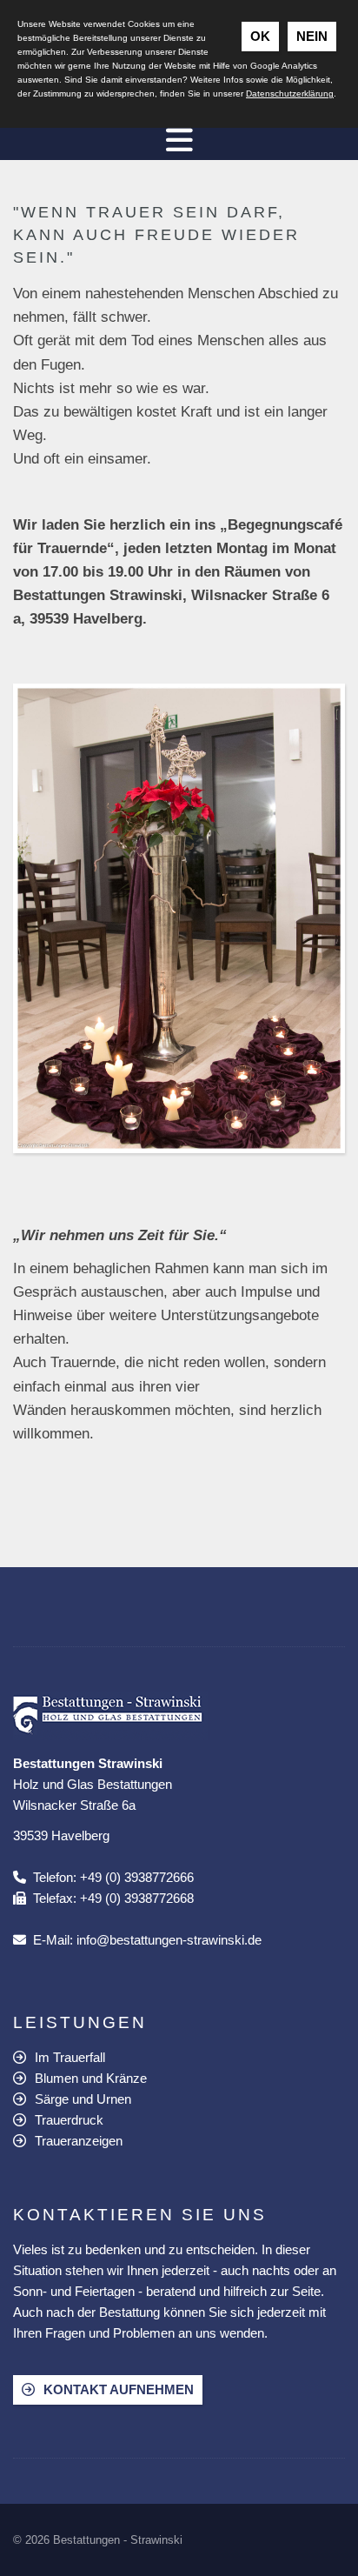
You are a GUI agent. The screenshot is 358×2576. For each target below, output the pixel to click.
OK (260, 36)
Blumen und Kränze (91, 2078)
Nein (312, 36)
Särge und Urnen (83, 2099)
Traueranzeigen (79, 2141)
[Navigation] (179, 139)
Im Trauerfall (70, 2057)
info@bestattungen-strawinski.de (169, 1940)
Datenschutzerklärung (290, 93)
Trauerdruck (69, 2120)
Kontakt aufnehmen (119, 2389)
